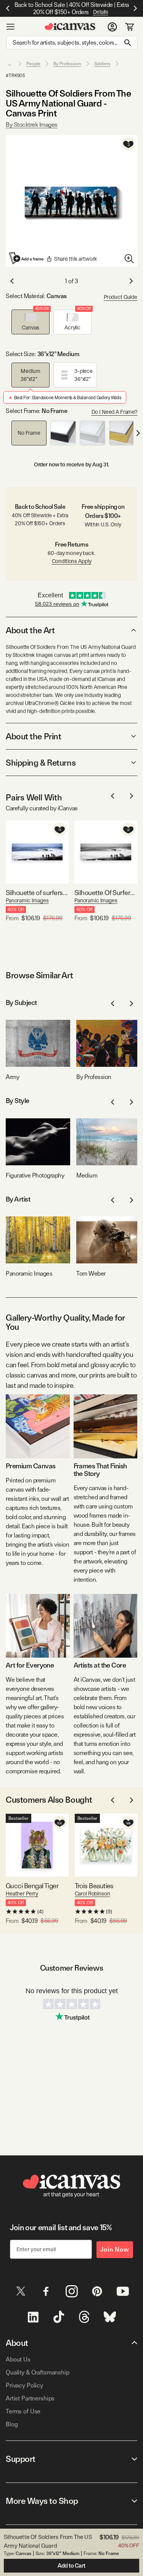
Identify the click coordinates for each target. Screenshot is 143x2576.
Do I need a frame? (114, 412)
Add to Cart (71, 2566)
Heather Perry (22, 1894)
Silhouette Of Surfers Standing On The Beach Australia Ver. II (106, 893)
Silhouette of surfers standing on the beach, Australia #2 (37, 893)
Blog (12, 2424)
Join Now (115, 2249)
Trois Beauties (94, 1886)
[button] (31, 322)
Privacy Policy (24, 2385)
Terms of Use (23, 2411)
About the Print (33, 736)
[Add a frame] (27, 258)
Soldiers (102, 64)
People (33, 64)
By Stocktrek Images (32, 125)
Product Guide (121, 297)
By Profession (67, 64)
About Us (18, 2359)
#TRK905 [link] (15, 76)
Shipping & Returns (41, 763)
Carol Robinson (92, 1894)
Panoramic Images (27, 900)
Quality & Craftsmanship (38, 2372)
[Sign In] (112, 27)
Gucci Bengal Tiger (32, 1886)
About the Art (30, 630)
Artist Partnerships (30, 2398)
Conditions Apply (72, 561)
